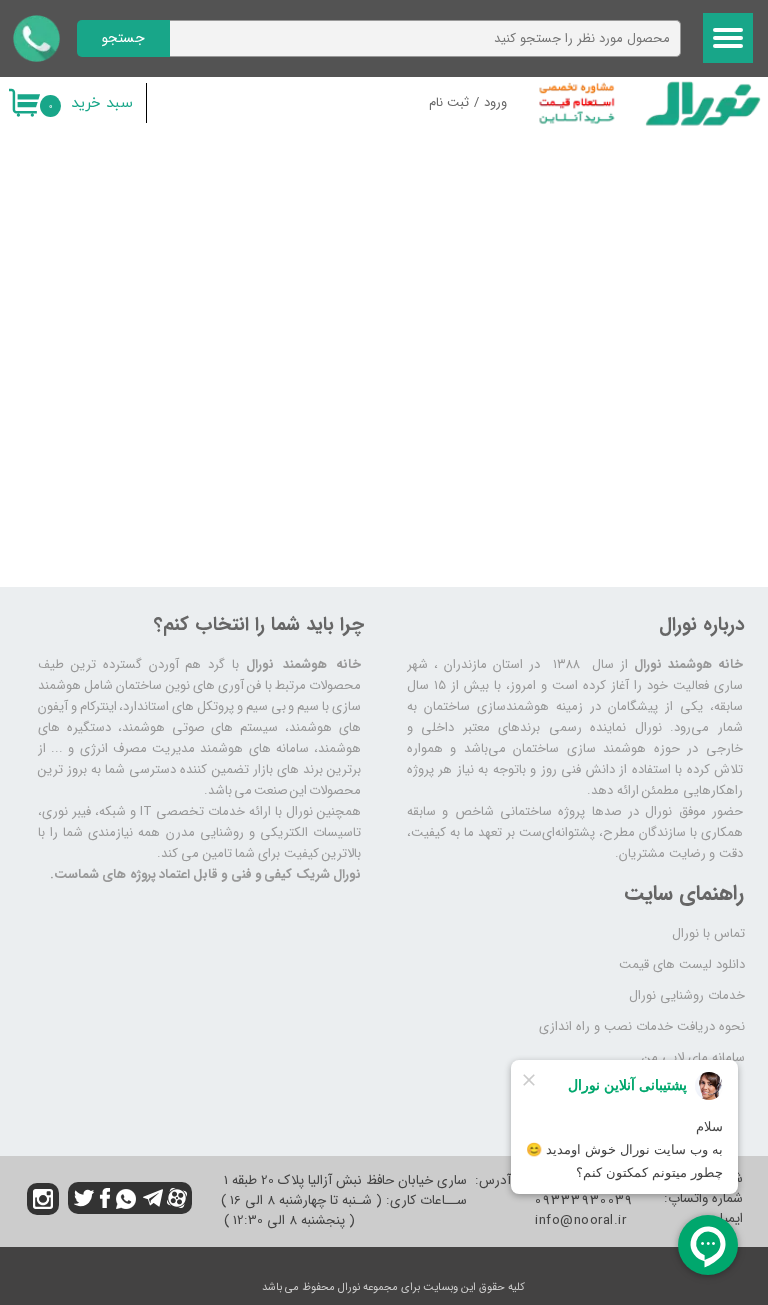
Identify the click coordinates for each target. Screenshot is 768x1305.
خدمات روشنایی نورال (687, 995)
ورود (495, 102)
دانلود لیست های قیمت (682, 964)
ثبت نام (449, 102)
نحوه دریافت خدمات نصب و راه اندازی (642, 1026)
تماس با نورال (708, 933)
